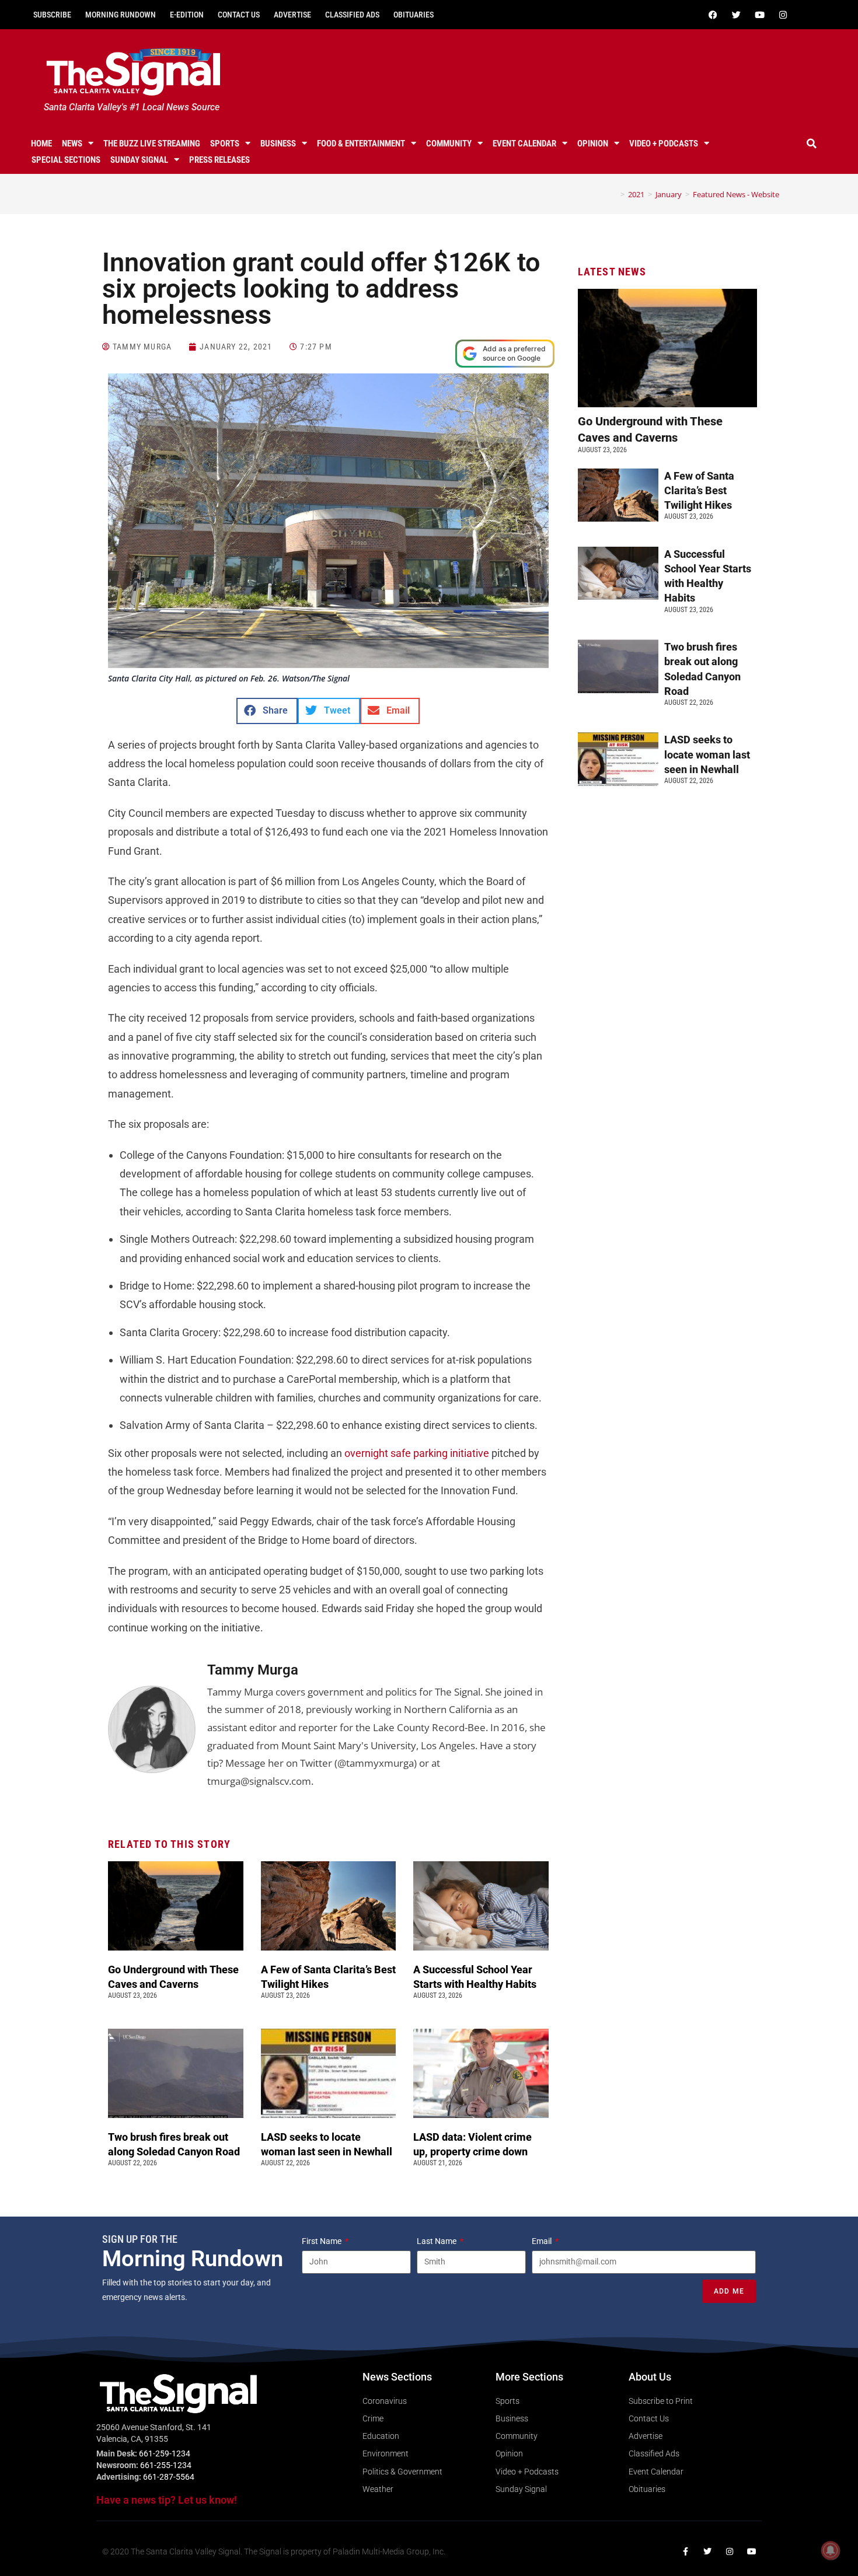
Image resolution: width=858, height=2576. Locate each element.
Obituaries (414, 15)
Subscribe (52, 15)
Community (449, 144)
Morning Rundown (121, 15)
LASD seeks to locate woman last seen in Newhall (707, 754)
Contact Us (239, 15)
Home (41, 144)
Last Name (437, 2241)
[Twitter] (736, 15)
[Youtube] (759, 15)
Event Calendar (524, 144)
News (72, 144)
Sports (225, 144)
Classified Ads (352, 15)
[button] (812, 144)
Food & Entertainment (361, 144)
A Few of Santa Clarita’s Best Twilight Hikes (699, 490)
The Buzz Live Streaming (152, 144)
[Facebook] (713, 15)
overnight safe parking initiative (417, 1453)
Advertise (292, 15)
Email (543, 2241)
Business (278, 144)
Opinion (593, 144)
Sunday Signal (139, 160)
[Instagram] (783, 15)
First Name (322, 2241)
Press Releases (219, 160)
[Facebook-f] (685, 2551)
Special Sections (66, 160)
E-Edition (187, 15)
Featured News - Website (736, 194)
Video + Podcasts (664, 144)
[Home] (614, 194)
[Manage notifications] (831, 2550)
